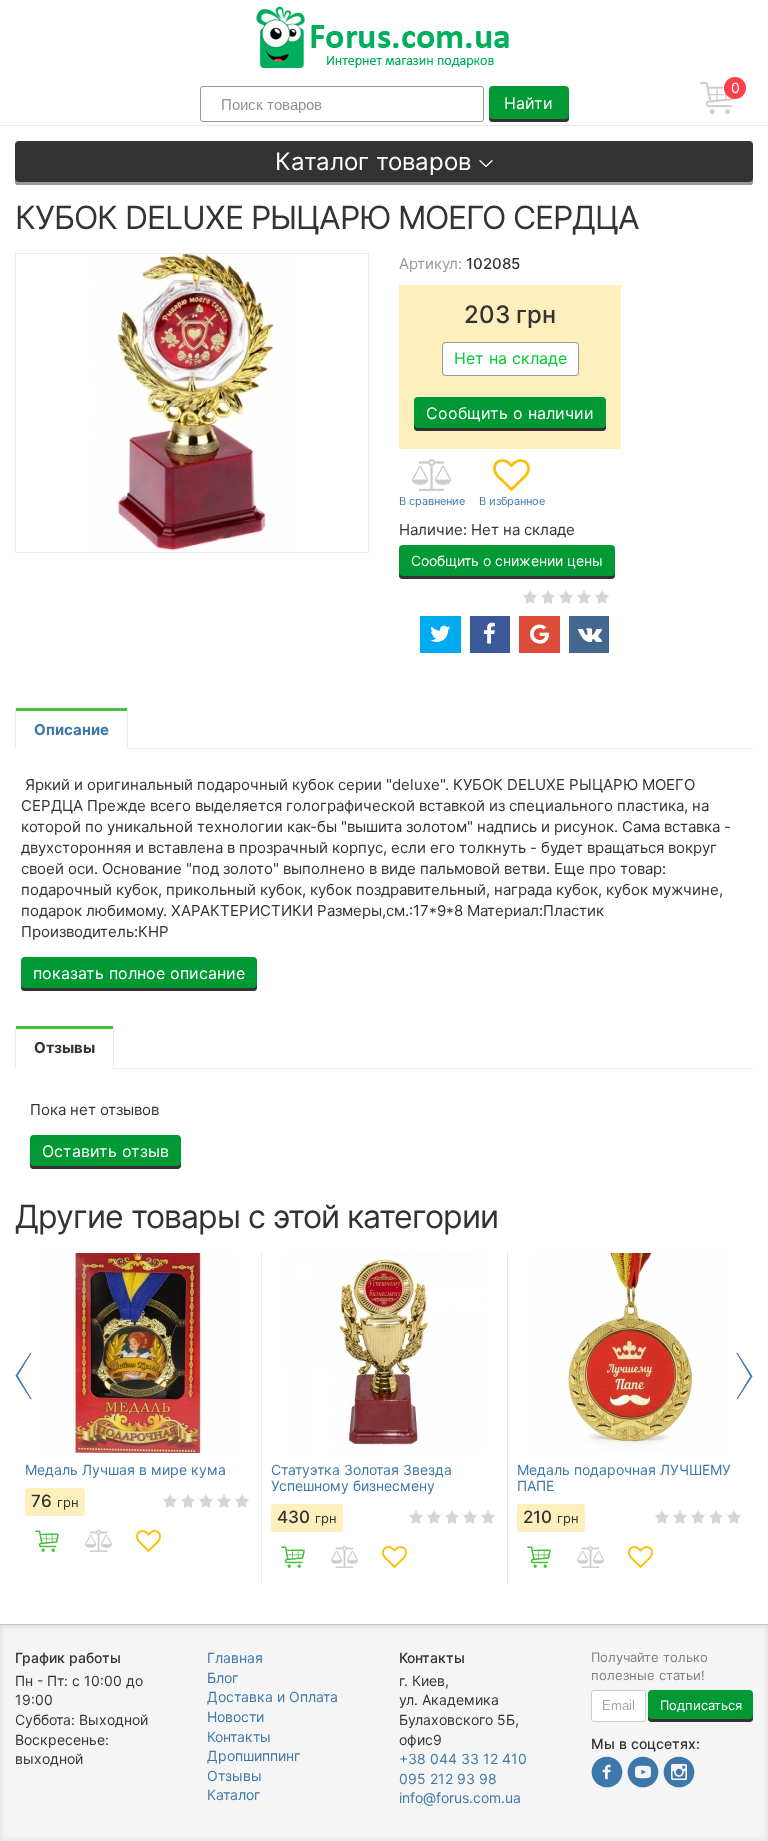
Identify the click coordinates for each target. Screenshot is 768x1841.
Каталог (233, 1794)
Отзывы (234, 1775)
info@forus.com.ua (460, 1797)
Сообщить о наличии (510, 413)
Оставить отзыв (105, 1151)
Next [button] (744, 1376)
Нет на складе (510, 358)
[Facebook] (607, 1774)
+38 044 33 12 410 (463, 1758)
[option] (138, 1418)
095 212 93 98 (448, 1778)
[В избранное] (512, 484)
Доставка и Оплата (272, 1696)
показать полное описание (139, 973)
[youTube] (643, 1774)
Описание (71, 729)
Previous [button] (23, 1376)
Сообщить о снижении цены (507, 560)
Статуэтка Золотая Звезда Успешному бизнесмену (361, 1478)
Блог (222, 1677)
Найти (528, 103)
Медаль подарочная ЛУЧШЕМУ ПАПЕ (624, 1478)
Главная (235, 1657)
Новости (235, 1716)
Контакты (239, 1736)
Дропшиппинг (253, 1755)
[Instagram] (679, 1774)
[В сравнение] (432, 484)
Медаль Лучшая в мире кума (125, 1470)
